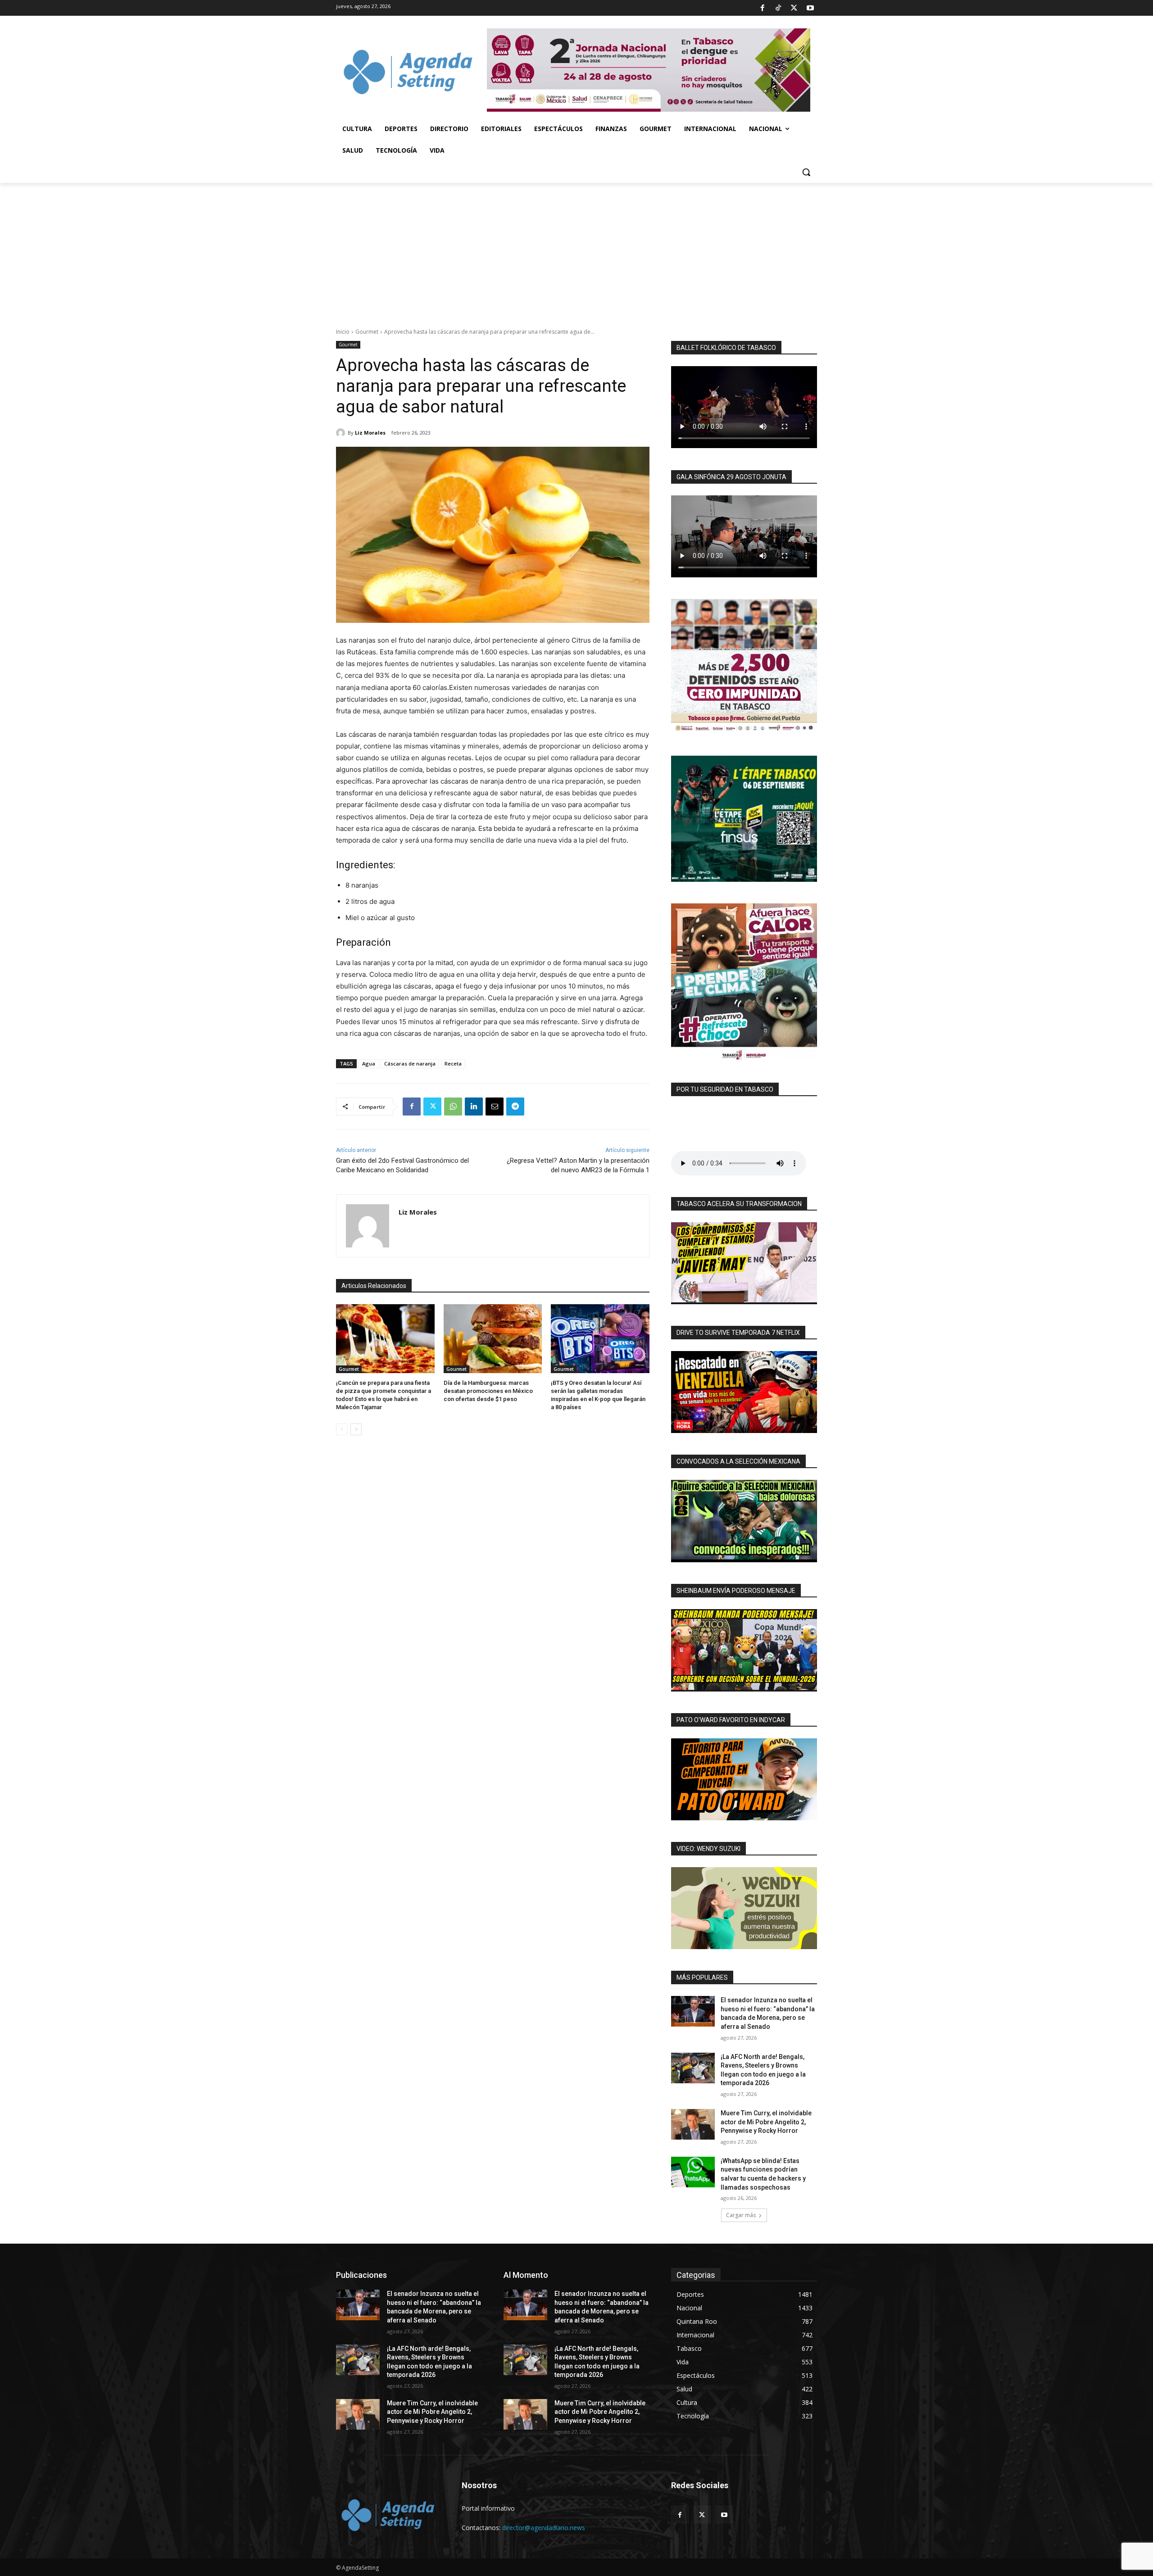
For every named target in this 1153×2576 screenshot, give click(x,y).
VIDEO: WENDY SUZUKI (708, 1849)
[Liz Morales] (342, 433)
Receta (453, 1064)
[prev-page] (342, 1429)
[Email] (495, 1107)
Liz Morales (370, 433)
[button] (806, 172)
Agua (369, 1064)
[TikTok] (778, 8)
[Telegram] (515, 1107)
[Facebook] (762, 8)
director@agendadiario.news (544, 2528)
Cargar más (741, 2215)
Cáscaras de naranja (410, 1064)
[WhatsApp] (453, 1107)
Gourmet (367, 332)
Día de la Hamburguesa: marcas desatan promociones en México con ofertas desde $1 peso (488, 1391)
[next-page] (356, 1429)
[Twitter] (794, 8)
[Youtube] (810, 8)
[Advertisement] (576, 250)
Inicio (343, 332)
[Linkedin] (474, 1107)
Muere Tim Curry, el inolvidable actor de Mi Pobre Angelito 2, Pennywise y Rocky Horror (766, 2122)
